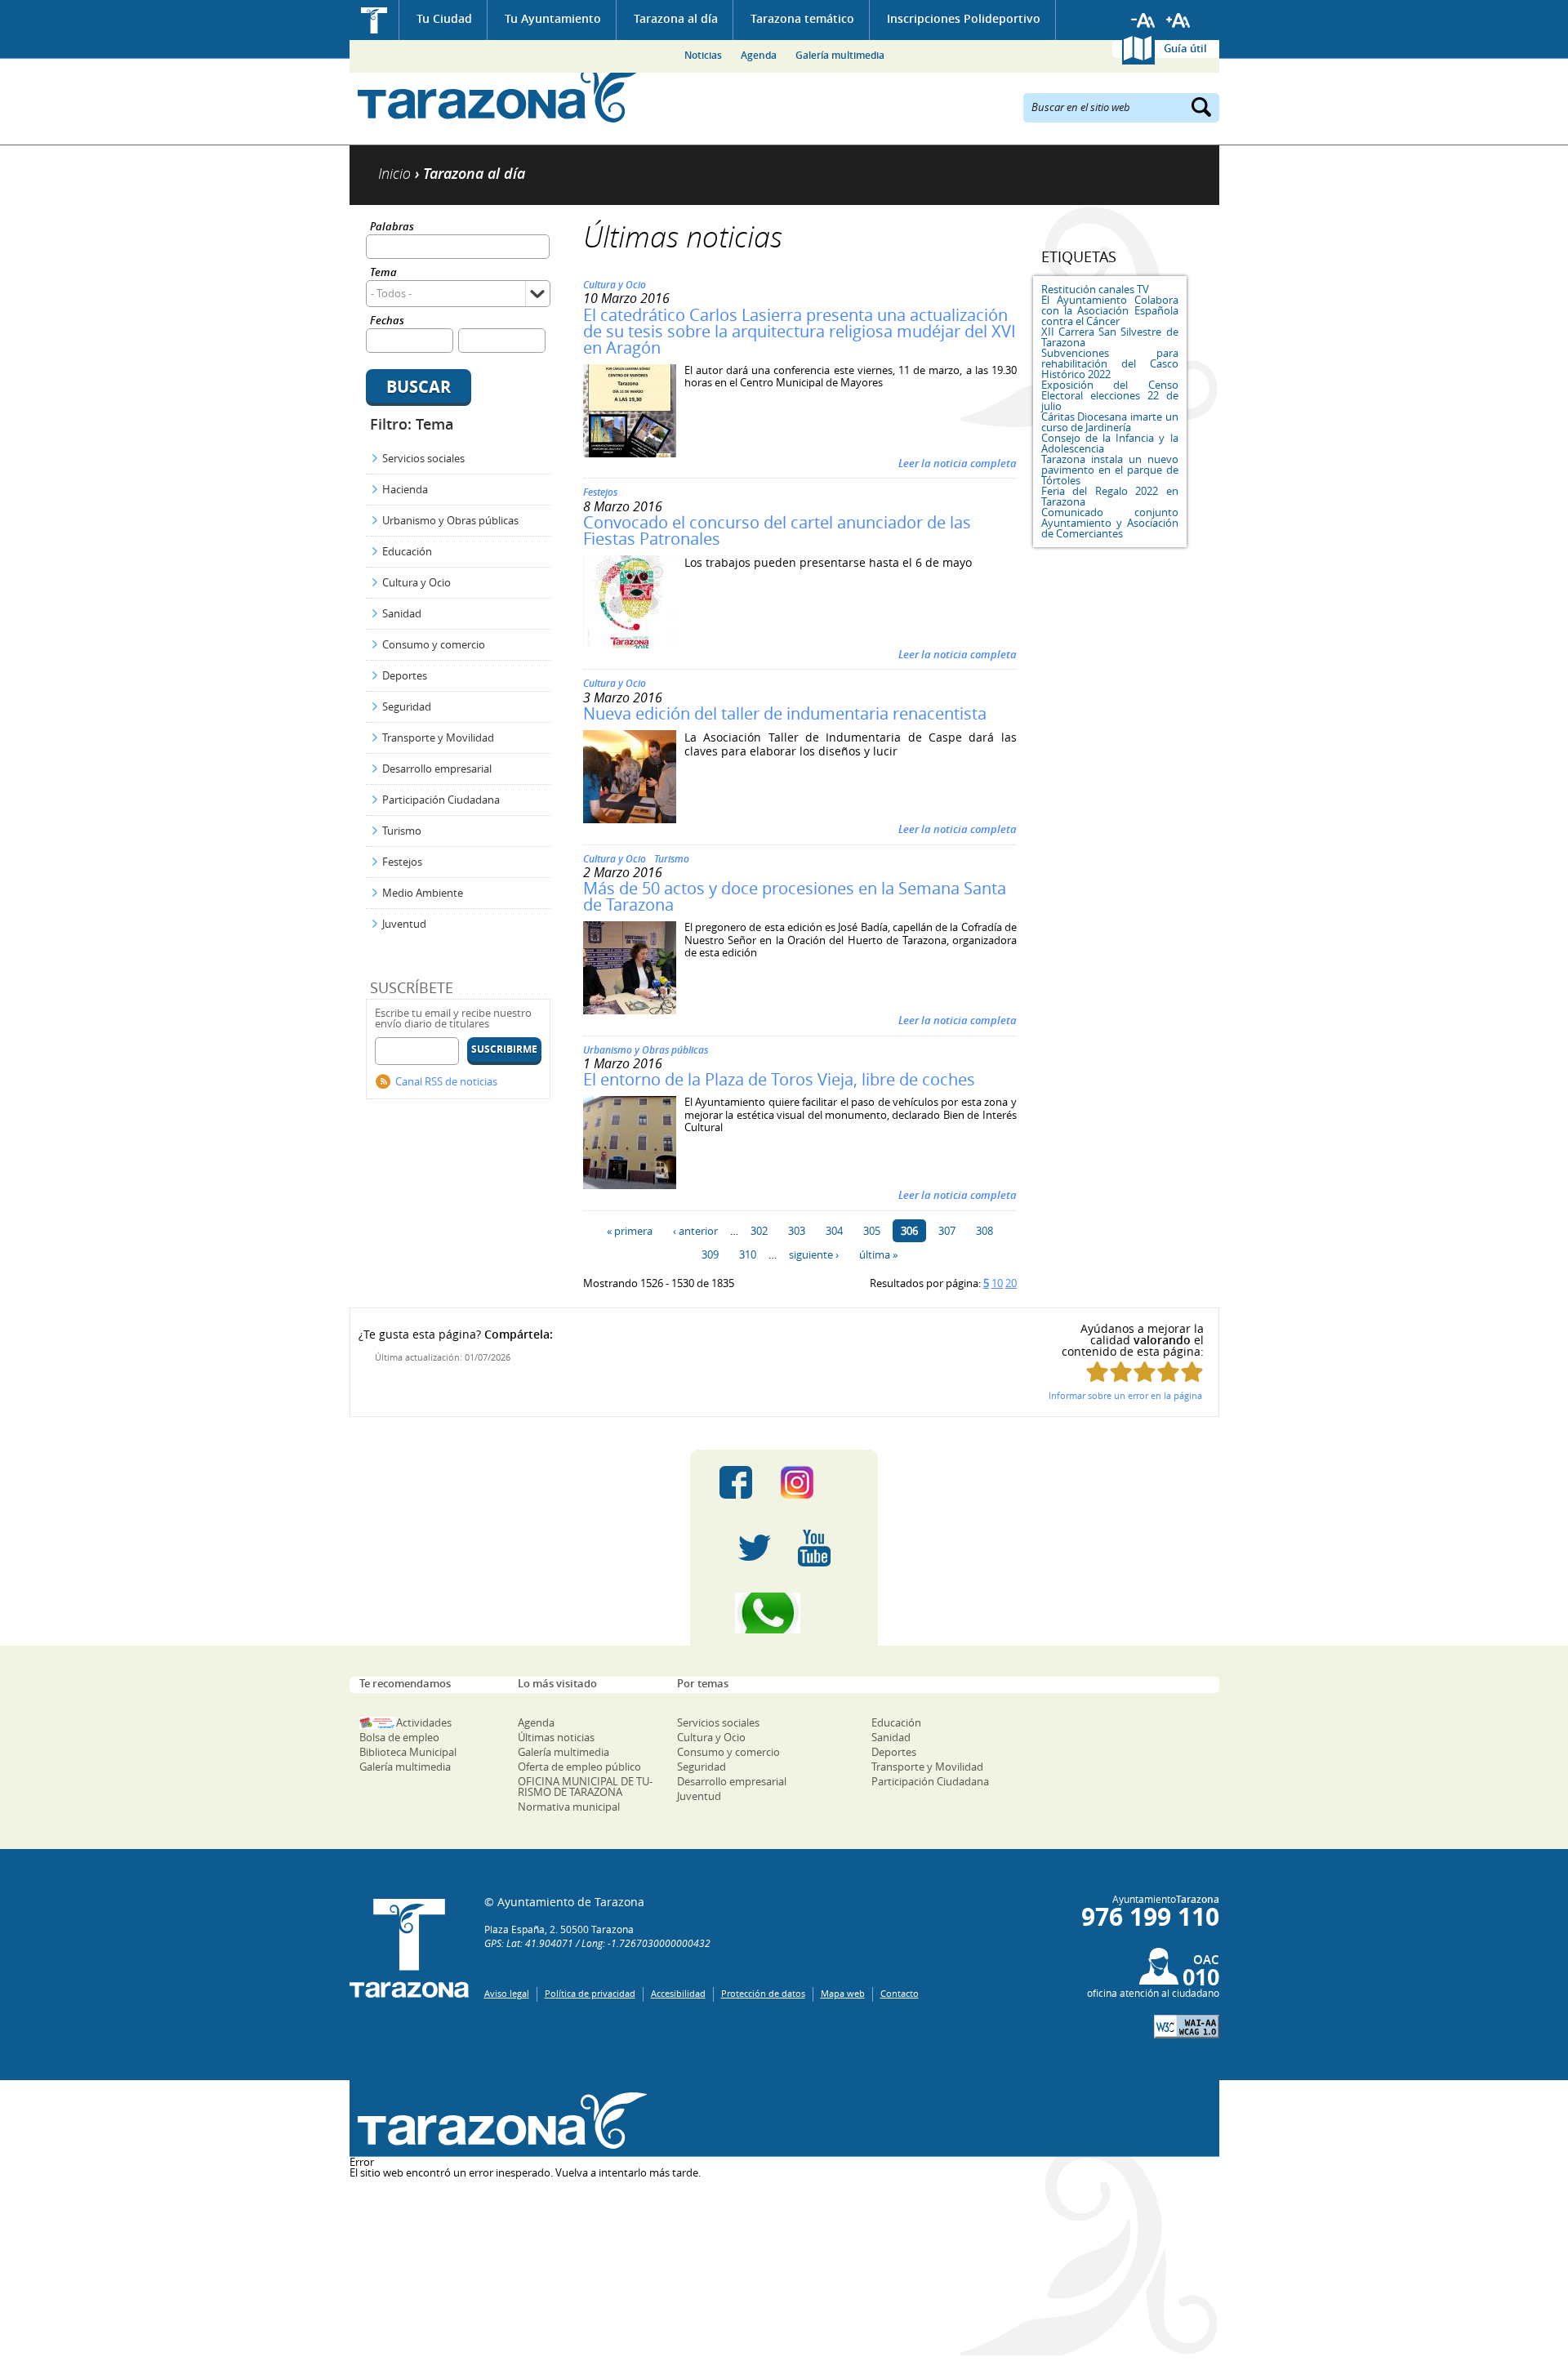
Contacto (900, 1993)
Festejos (402, 862)
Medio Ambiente (423, 893)
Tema (383, 273)
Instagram (814, 1482)
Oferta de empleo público (579, 1767)
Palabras (392, 227)
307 (947, 1231)
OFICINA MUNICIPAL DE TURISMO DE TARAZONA (585, 1787)
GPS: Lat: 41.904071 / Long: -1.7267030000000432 (597, 1943)
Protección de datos (763, 1993)
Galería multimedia (840, 55)
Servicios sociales (423, 458)
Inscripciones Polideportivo (964, 18)
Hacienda (405, 489)
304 (834, 1231)
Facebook (736, 1482)
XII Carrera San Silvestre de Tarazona (1110, 337)
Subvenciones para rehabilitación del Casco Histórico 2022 (1110, 363)
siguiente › (814, 1254)
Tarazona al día (676, 18)
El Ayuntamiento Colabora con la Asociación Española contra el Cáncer (1110, 310)
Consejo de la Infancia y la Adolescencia (1110, 443)
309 (710, 1254)
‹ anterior (695, 1231)
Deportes (405, 675)
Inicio (374, 20)
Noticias (703, 55)
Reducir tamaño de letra (1143, 20)
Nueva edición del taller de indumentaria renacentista (785, 713)
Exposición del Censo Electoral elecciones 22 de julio (1110, 395)
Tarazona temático (802, 18)
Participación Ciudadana (441, 800)
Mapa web (843, 1993)
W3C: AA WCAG (1187, 2027)
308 (984, 1231)
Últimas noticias (556, 1737)
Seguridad (407, 706)
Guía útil (1185, 48)
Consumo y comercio (434, 644)
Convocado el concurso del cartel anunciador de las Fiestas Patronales (777, 530)
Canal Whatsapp (784, 1613)
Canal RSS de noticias (446, 1081)
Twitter (755, 1548)
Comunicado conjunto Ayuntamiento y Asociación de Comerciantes (1110, 523)
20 (1011, 1283)
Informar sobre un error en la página (1125, 1395)
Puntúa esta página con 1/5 (1097, 1372)
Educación (407, 551)
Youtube (814, 1548)
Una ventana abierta (499, 2121)
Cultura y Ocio (416, 582)
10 (997, 1283)
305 (872, 1231)
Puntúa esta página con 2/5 (1121, 1372)
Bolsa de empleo (399, 1737)
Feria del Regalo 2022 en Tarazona (1110, 496)
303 (797, 1231)
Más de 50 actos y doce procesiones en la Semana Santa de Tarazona (795, 896)
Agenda (759, 55)
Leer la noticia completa (958, 463)
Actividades (424, 1722)
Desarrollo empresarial (437, 769)
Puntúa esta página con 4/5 (1168, 1372)
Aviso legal (507, 1993)
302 (759, 1231)
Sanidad (402, 613)
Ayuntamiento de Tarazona (499, 94)
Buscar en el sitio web (1081, 106)
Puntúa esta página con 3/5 (1145, 1372)
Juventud (404, 924)
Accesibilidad (678, 1993)
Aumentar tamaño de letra (1178, 20)
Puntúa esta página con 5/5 (1192, 1372)
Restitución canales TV (1095, 289)
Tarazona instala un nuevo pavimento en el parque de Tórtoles (1110, 470)
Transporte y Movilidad (438, 737)
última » (878, 1254)
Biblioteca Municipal (408, 1752)
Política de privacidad (590, 1993)
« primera (630, 1231)
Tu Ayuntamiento (553, 18)
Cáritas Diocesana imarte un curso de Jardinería (1110, 422)
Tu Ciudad (444, 18)
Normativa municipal (569, 1807)
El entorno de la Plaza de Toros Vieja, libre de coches (779, 1079)
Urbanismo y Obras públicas (450, 520)
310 (748, 1254)
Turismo (402, 831)
